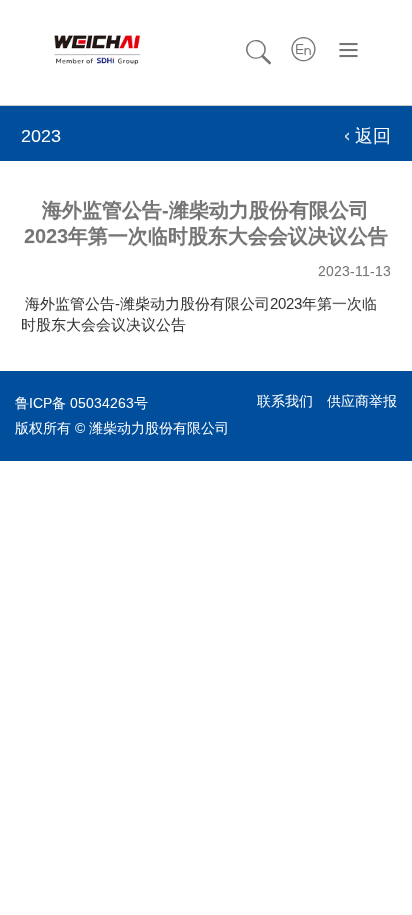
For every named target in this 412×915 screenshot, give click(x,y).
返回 (373, 136)
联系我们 (285, 401)
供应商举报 (362, 401)
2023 (41, 136)
